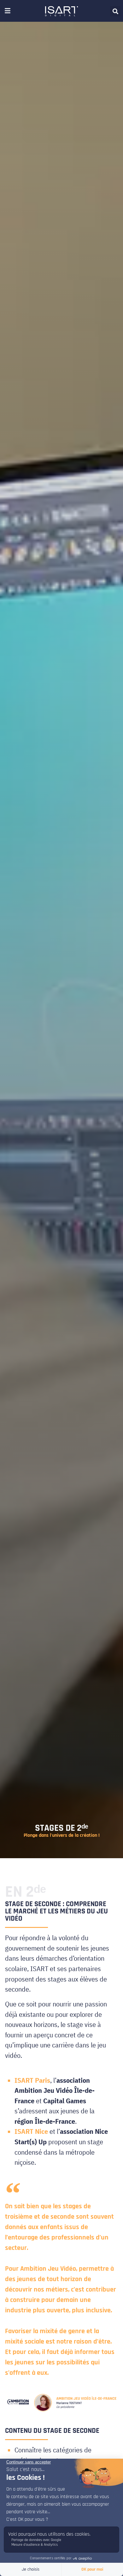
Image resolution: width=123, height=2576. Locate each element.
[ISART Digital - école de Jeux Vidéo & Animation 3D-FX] (61, 11)
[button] (115, 11)
